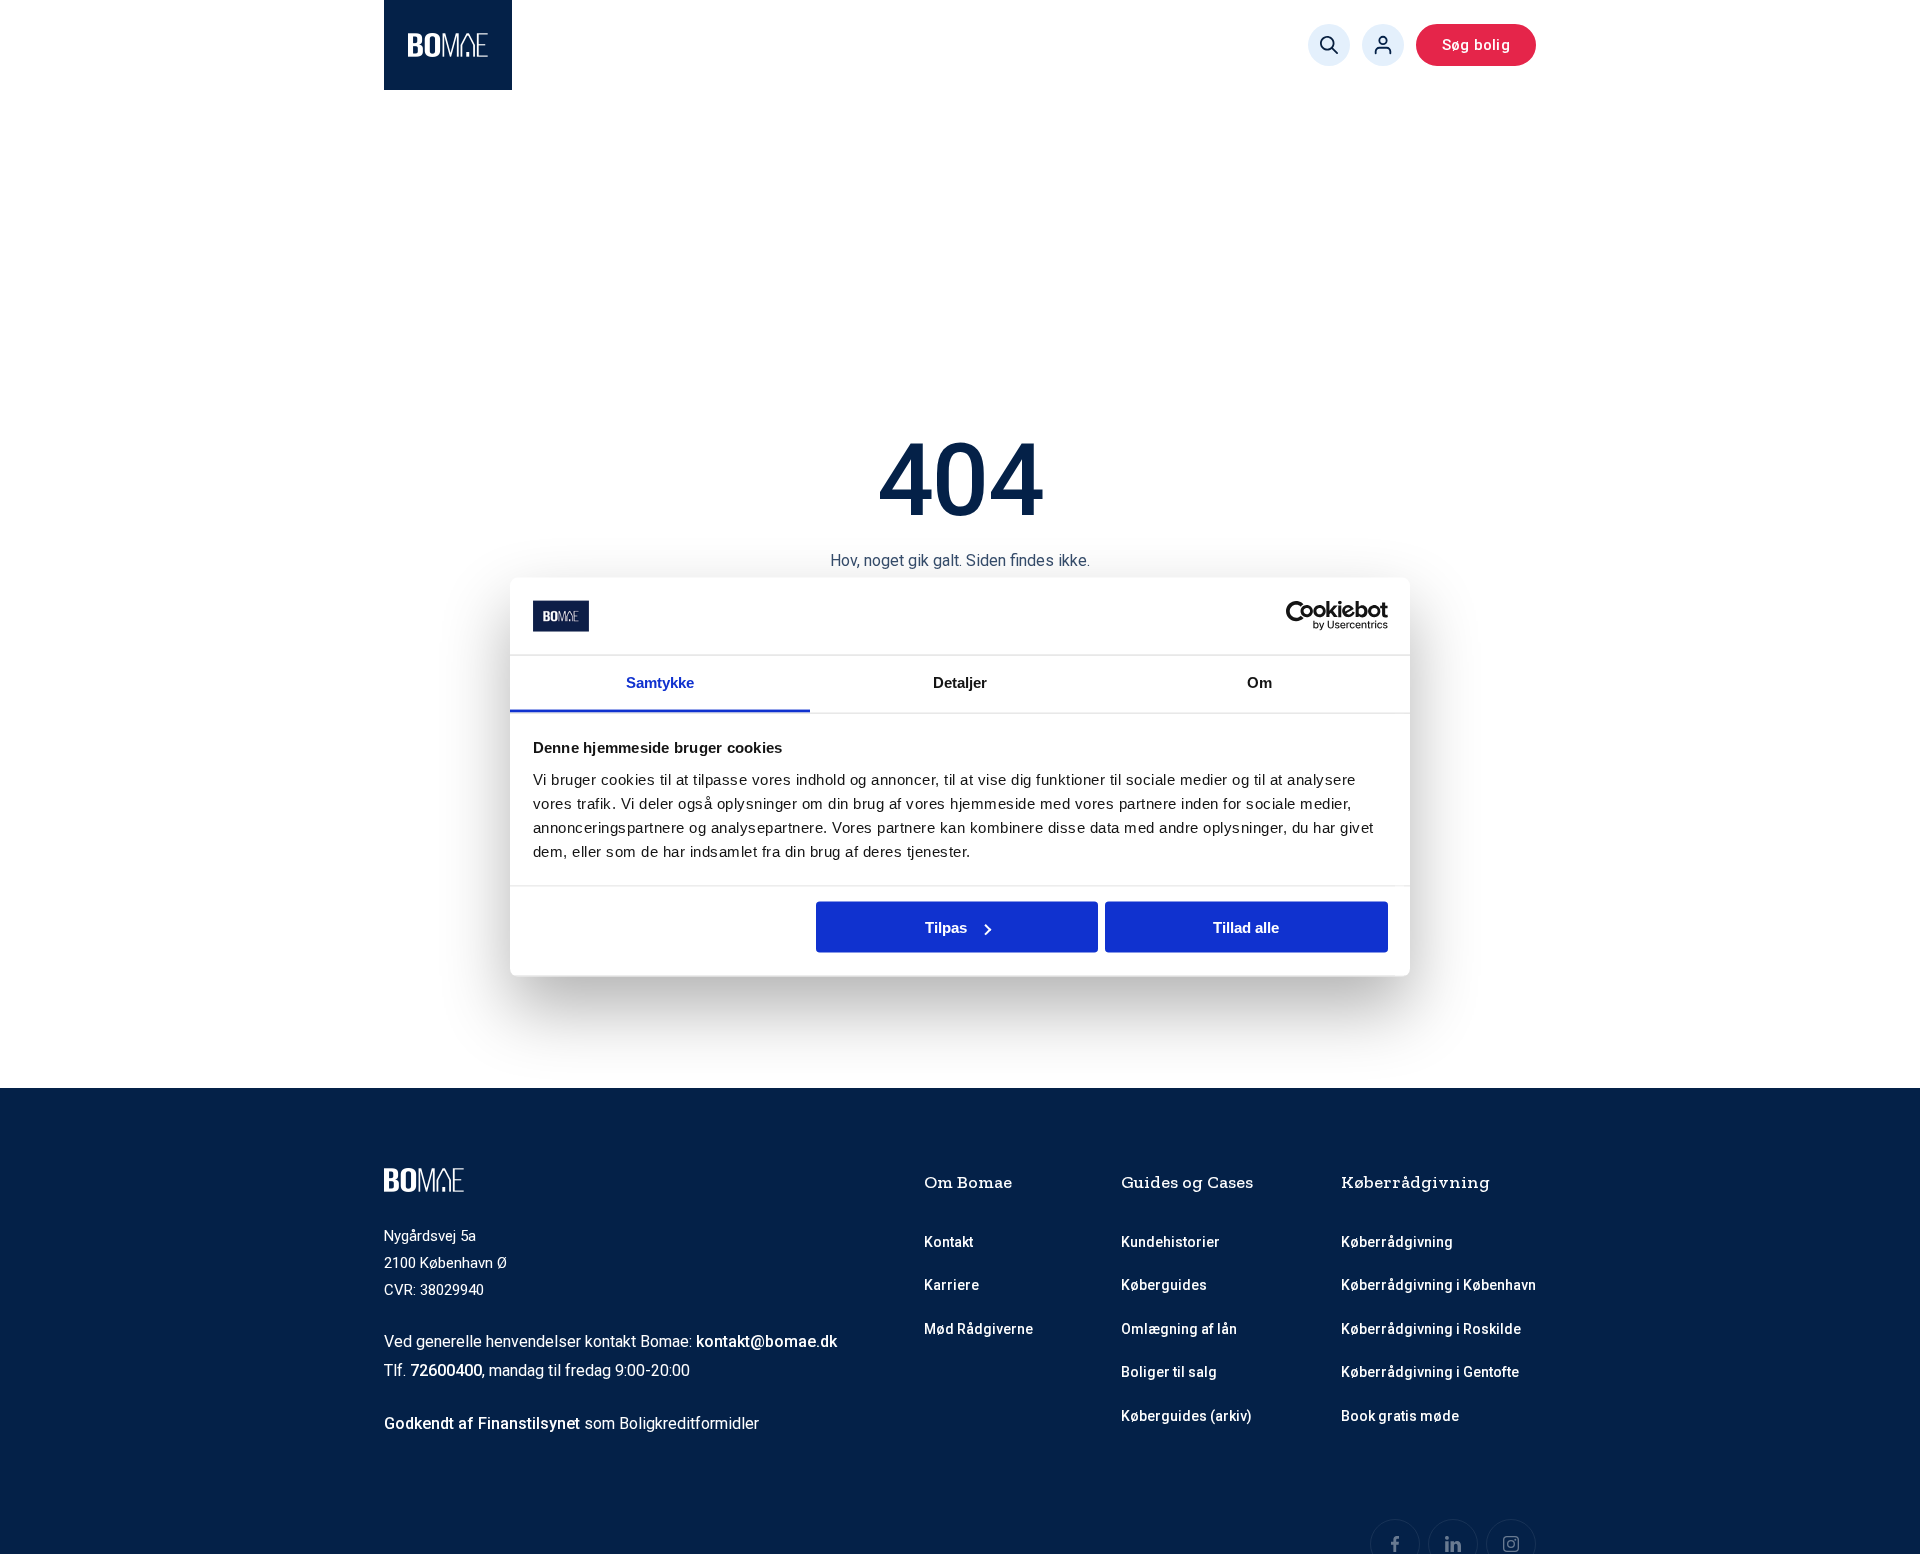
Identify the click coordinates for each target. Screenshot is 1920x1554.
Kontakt (948, 1242)
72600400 (446, 1370)
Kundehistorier (1170, 1242)
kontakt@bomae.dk (766, 1341)
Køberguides (1017, 45)
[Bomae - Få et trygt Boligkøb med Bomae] (448, 45)
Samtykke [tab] (660, 681)
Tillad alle (1246, 927)
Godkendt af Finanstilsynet (482, 1423)
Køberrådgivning (610, 45)
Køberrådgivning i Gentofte (1430, 1372)
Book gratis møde (1164, 45)
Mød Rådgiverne (795, 45)
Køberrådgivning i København (1438, 1285)
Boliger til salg (1169, 1372)
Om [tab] (1259, 681)
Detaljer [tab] (960, 681)
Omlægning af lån (1179, 1329)
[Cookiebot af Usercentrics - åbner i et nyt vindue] (1300, 616)
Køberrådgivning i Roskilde (1431, 1329)
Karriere (951, 1285)
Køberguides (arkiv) (1186, 1416)
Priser (913, 45)
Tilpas (946, 927)
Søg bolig (1476, 45)
